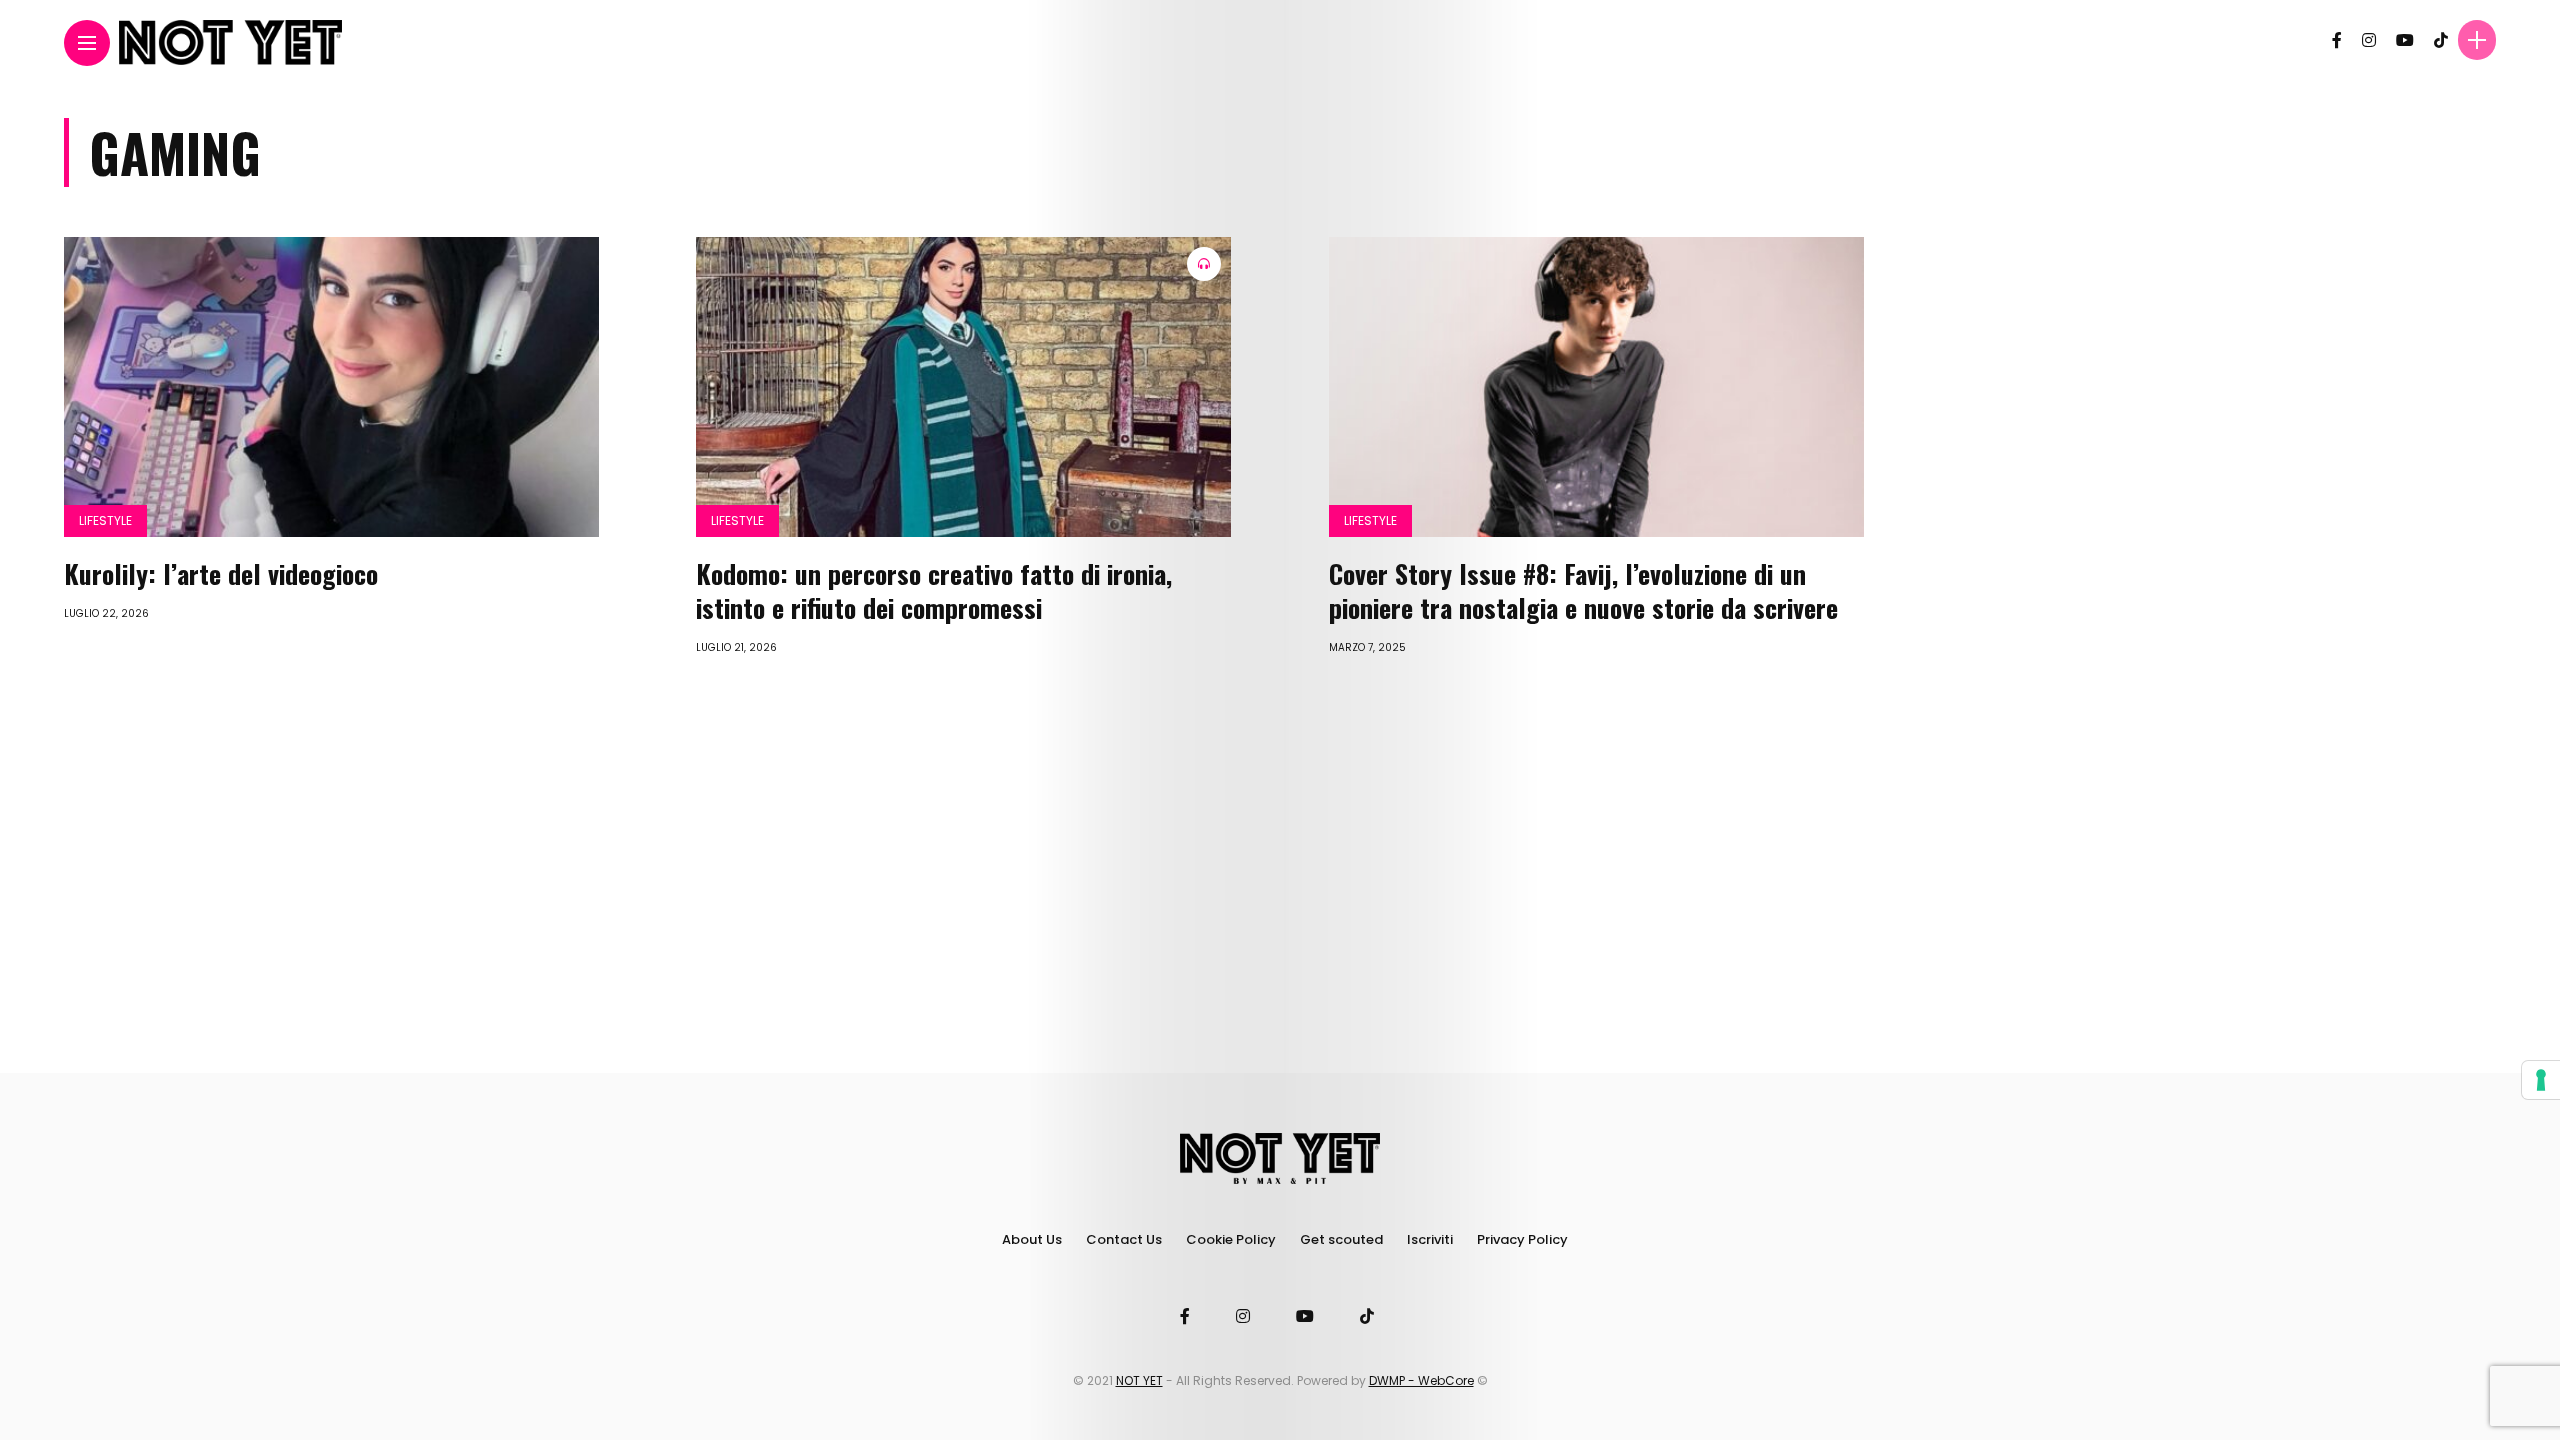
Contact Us (1124, 1239)
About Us (1032, 1239)
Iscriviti (1430, 1239)
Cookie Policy (1231, 1239)
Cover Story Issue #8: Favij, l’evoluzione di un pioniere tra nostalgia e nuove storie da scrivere (1583, 590)
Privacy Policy (1522, 1239)
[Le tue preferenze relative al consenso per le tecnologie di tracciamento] (2541, 1080)
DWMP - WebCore (1421, 1380)
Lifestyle (105, 520)
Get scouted (1341, 1239)
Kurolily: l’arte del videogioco (221, 573)
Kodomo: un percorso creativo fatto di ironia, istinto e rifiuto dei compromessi (934, 590)
